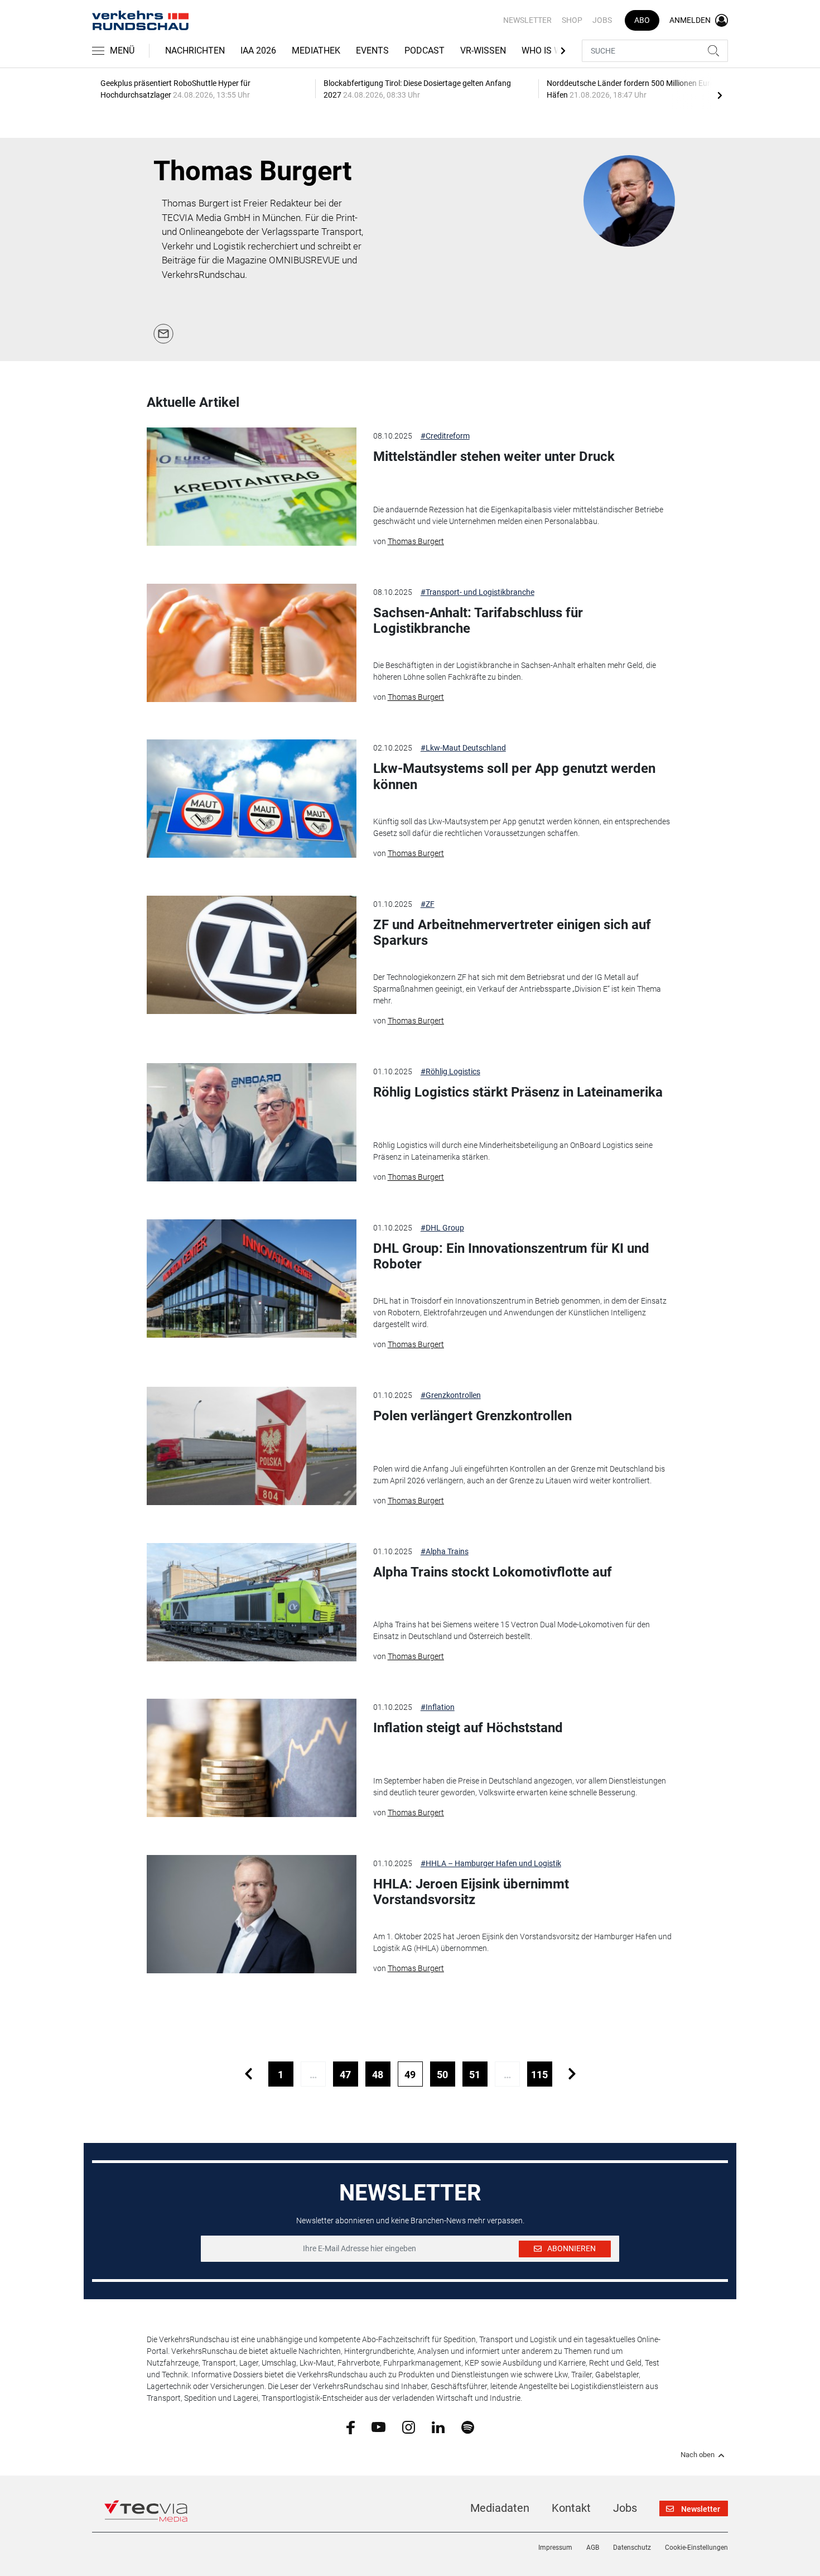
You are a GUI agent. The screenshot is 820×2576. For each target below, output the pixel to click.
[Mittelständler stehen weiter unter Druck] (252, 487)
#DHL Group (442, 1228)
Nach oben (698, 2455)
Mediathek (316, 51)
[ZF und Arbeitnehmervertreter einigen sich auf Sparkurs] (252, 955)
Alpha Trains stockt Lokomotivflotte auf (493, 1572)
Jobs (602, 20)
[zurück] (249, 2074)
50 (442, 2075)
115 (539, 2075)
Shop (572, 20)
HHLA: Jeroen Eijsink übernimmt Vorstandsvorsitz (471, 1892)
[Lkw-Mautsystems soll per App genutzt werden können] (252, 799)
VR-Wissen (483, 51)
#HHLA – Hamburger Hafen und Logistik (491, 1863)
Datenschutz (632, 2548)
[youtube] (378, 2426)
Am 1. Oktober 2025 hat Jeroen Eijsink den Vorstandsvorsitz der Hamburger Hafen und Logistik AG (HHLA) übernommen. (522, 1942)
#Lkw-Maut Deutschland (463, 748)
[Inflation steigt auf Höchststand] (252, 1758)
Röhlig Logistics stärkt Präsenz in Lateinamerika (518, 1092)
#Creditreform (445, 436)
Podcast (425, 51)
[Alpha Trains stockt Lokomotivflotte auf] (252, 1602)
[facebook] (351, 2427)
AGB (593, 2548)
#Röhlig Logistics (450, 1071)
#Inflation (438, 1707)
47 (345, 2075)
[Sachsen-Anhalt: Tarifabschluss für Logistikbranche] (252, 643)
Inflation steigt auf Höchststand (468, 1728)
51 (475, 2075)
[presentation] (720, 95)
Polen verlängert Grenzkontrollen (472, 1416)
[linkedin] (438, 2426)
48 (378, 2075)
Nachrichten (195, 51)
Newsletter (527, 20)
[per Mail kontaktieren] (163, 333)
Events (372, 51)
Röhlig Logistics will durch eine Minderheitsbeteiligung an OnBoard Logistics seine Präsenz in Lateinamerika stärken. (513, 1151)
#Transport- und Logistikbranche (477, 592)
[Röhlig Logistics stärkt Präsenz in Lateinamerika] (252, 1122)
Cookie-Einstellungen (696, 2548)
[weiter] (572, 2074)
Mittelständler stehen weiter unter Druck (494, 456)
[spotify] (468, 2426)
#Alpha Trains (445, 1551)
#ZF (428, 904)
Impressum (555, 2548)
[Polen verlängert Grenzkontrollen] (252, 1446)
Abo (642, 20)
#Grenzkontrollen (451, 1395)
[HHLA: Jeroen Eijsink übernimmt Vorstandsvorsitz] (252, 1914)
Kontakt (571, 2508)
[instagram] (409, 2426)
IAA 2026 (258, 51)
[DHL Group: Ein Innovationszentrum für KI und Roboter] (252, 1279)
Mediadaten (500, 2508)
